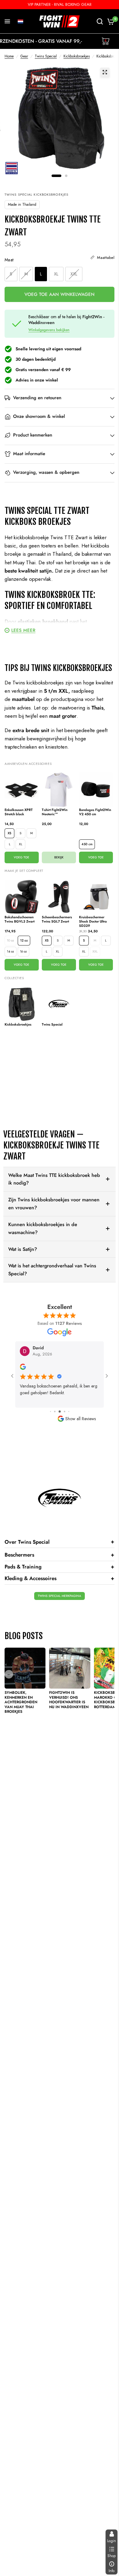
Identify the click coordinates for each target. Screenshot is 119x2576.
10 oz (11, 940)
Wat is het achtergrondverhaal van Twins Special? (52, 1270)
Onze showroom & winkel (39, 416)
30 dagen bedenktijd (36, 359)
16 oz (23, 951)
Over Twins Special (60, 1542)
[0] (110, 21)
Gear (24, 56)
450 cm (87, 844)
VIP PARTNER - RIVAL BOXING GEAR (60, 4)
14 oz (11, 951)
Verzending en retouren (37, 398)
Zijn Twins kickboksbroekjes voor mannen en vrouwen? (54, 1204)
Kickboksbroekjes (77, 56)
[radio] (11, 274)
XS (9, 833)
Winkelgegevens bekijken (49, 330)
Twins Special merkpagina (60, 1596)
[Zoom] (105, 72)
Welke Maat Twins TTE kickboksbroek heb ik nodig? (54, 1179)
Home (9, 56)
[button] (20, 21)
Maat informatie (29, 454)
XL (21, 844)
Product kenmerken (33, 435)
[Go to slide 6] (69, 1411)
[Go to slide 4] (60, 1411)
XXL (95, 951)
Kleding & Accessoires (60, 1578)
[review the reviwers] (23, 1369)
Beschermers (60, 1555)
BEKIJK (59, 857)
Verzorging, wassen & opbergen (46, 472)
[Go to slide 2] (50, 1411)
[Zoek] (100, 21)
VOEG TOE (22, 857)
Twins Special (46, 56)
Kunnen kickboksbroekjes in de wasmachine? (43, 1228)
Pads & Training (60, 1567)
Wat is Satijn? (23, 1249)
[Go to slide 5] (65, 1411)
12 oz (24, 940)
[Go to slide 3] (55, 1411)
